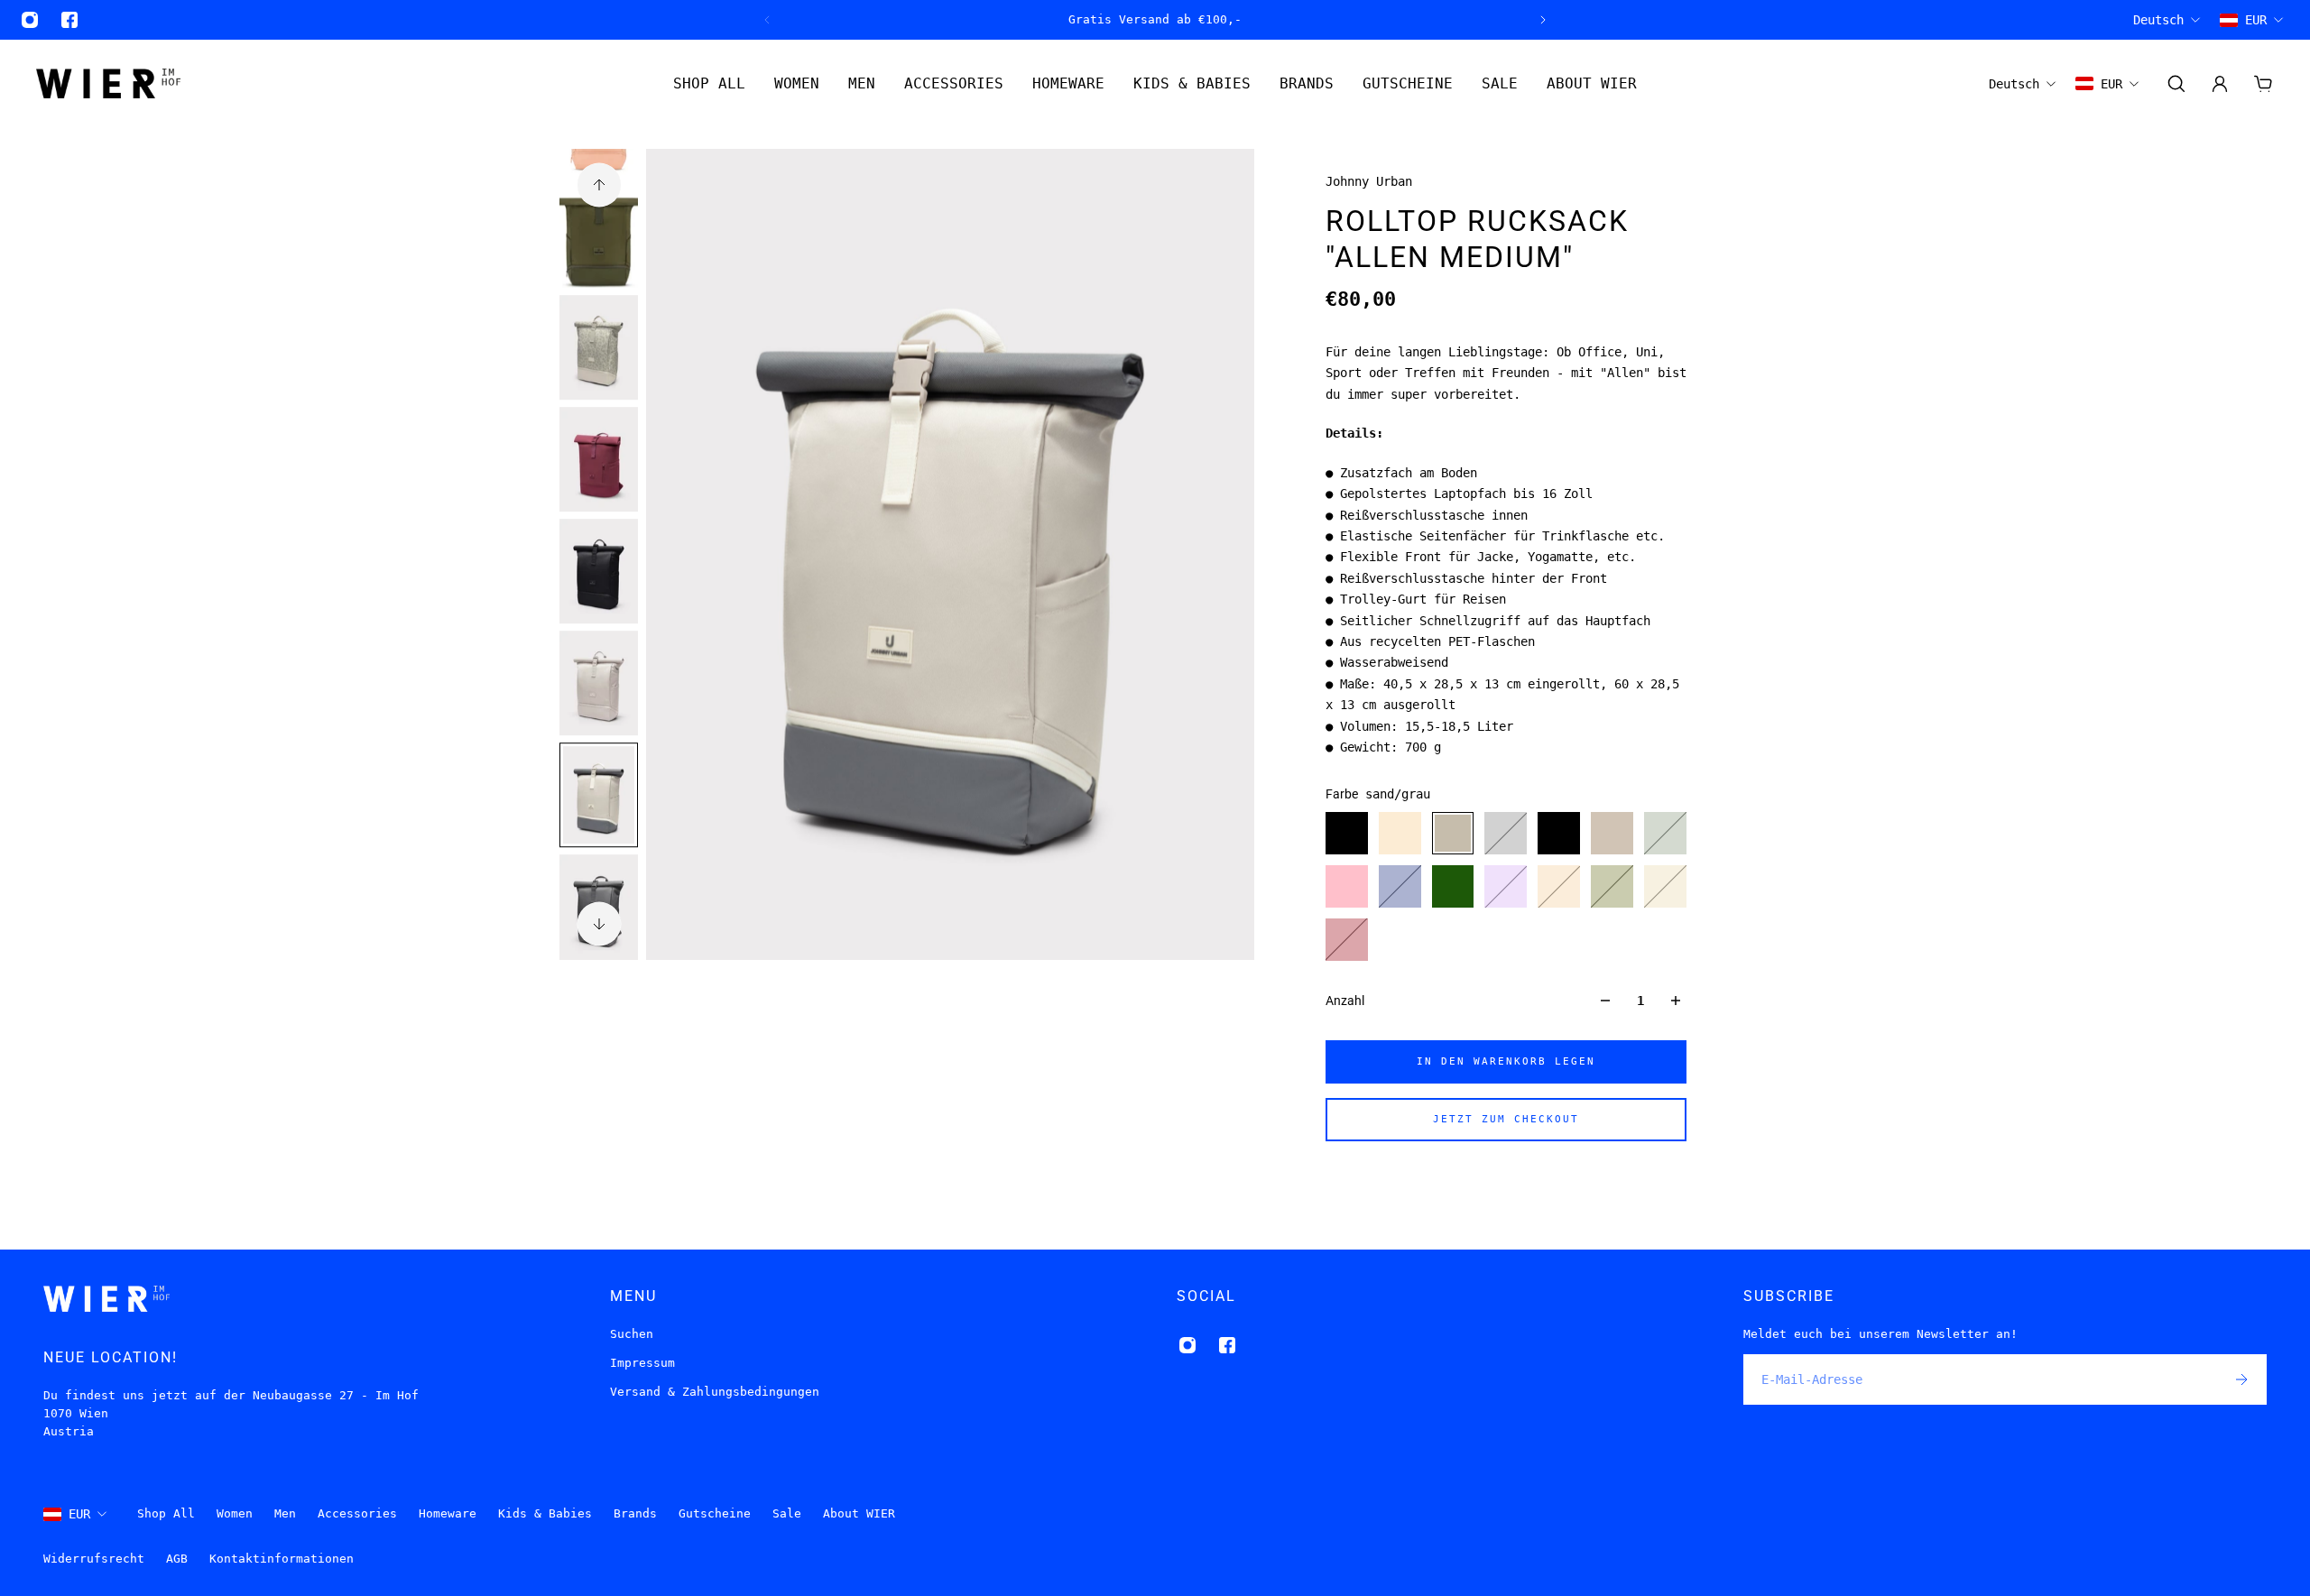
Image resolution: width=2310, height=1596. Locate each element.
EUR (79, 1514)
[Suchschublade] (2176, 84)
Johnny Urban (1369, 181)
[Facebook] (69, 20)
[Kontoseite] (2220, 84)
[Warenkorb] (2263, 84)
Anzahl (1345, 1001)
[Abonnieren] (2241, 1379)
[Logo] (108, 83)
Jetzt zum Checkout (1506, 1119)
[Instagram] (30, 20)
